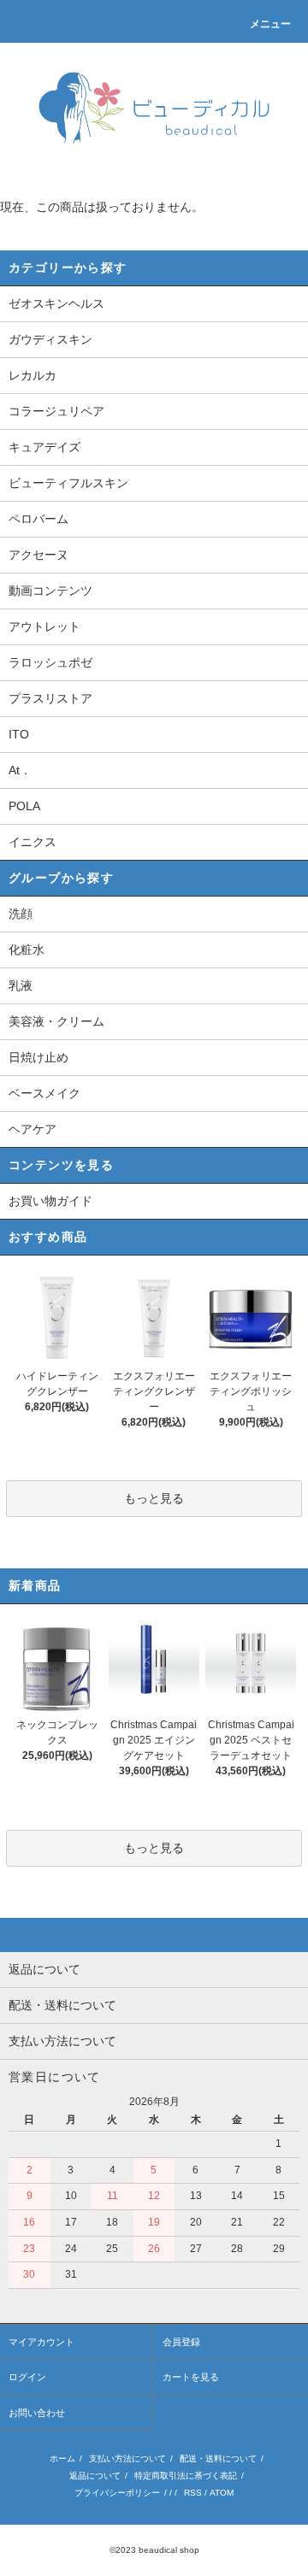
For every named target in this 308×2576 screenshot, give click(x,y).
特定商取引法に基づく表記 (186, 2476)
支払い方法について (127, 2458)
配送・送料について (218, 2458)
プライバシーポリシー (117, 2493)
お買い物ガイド (50, 1201)
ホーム (62, 2458)
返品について (95, 2476)
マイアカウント (41, 2342)
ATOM (222, 2493)
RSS (193, 2493)
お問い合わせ (37, 2413)
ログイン (27, 2377)
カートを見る (191, 2377)
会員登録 (181, 2342)
